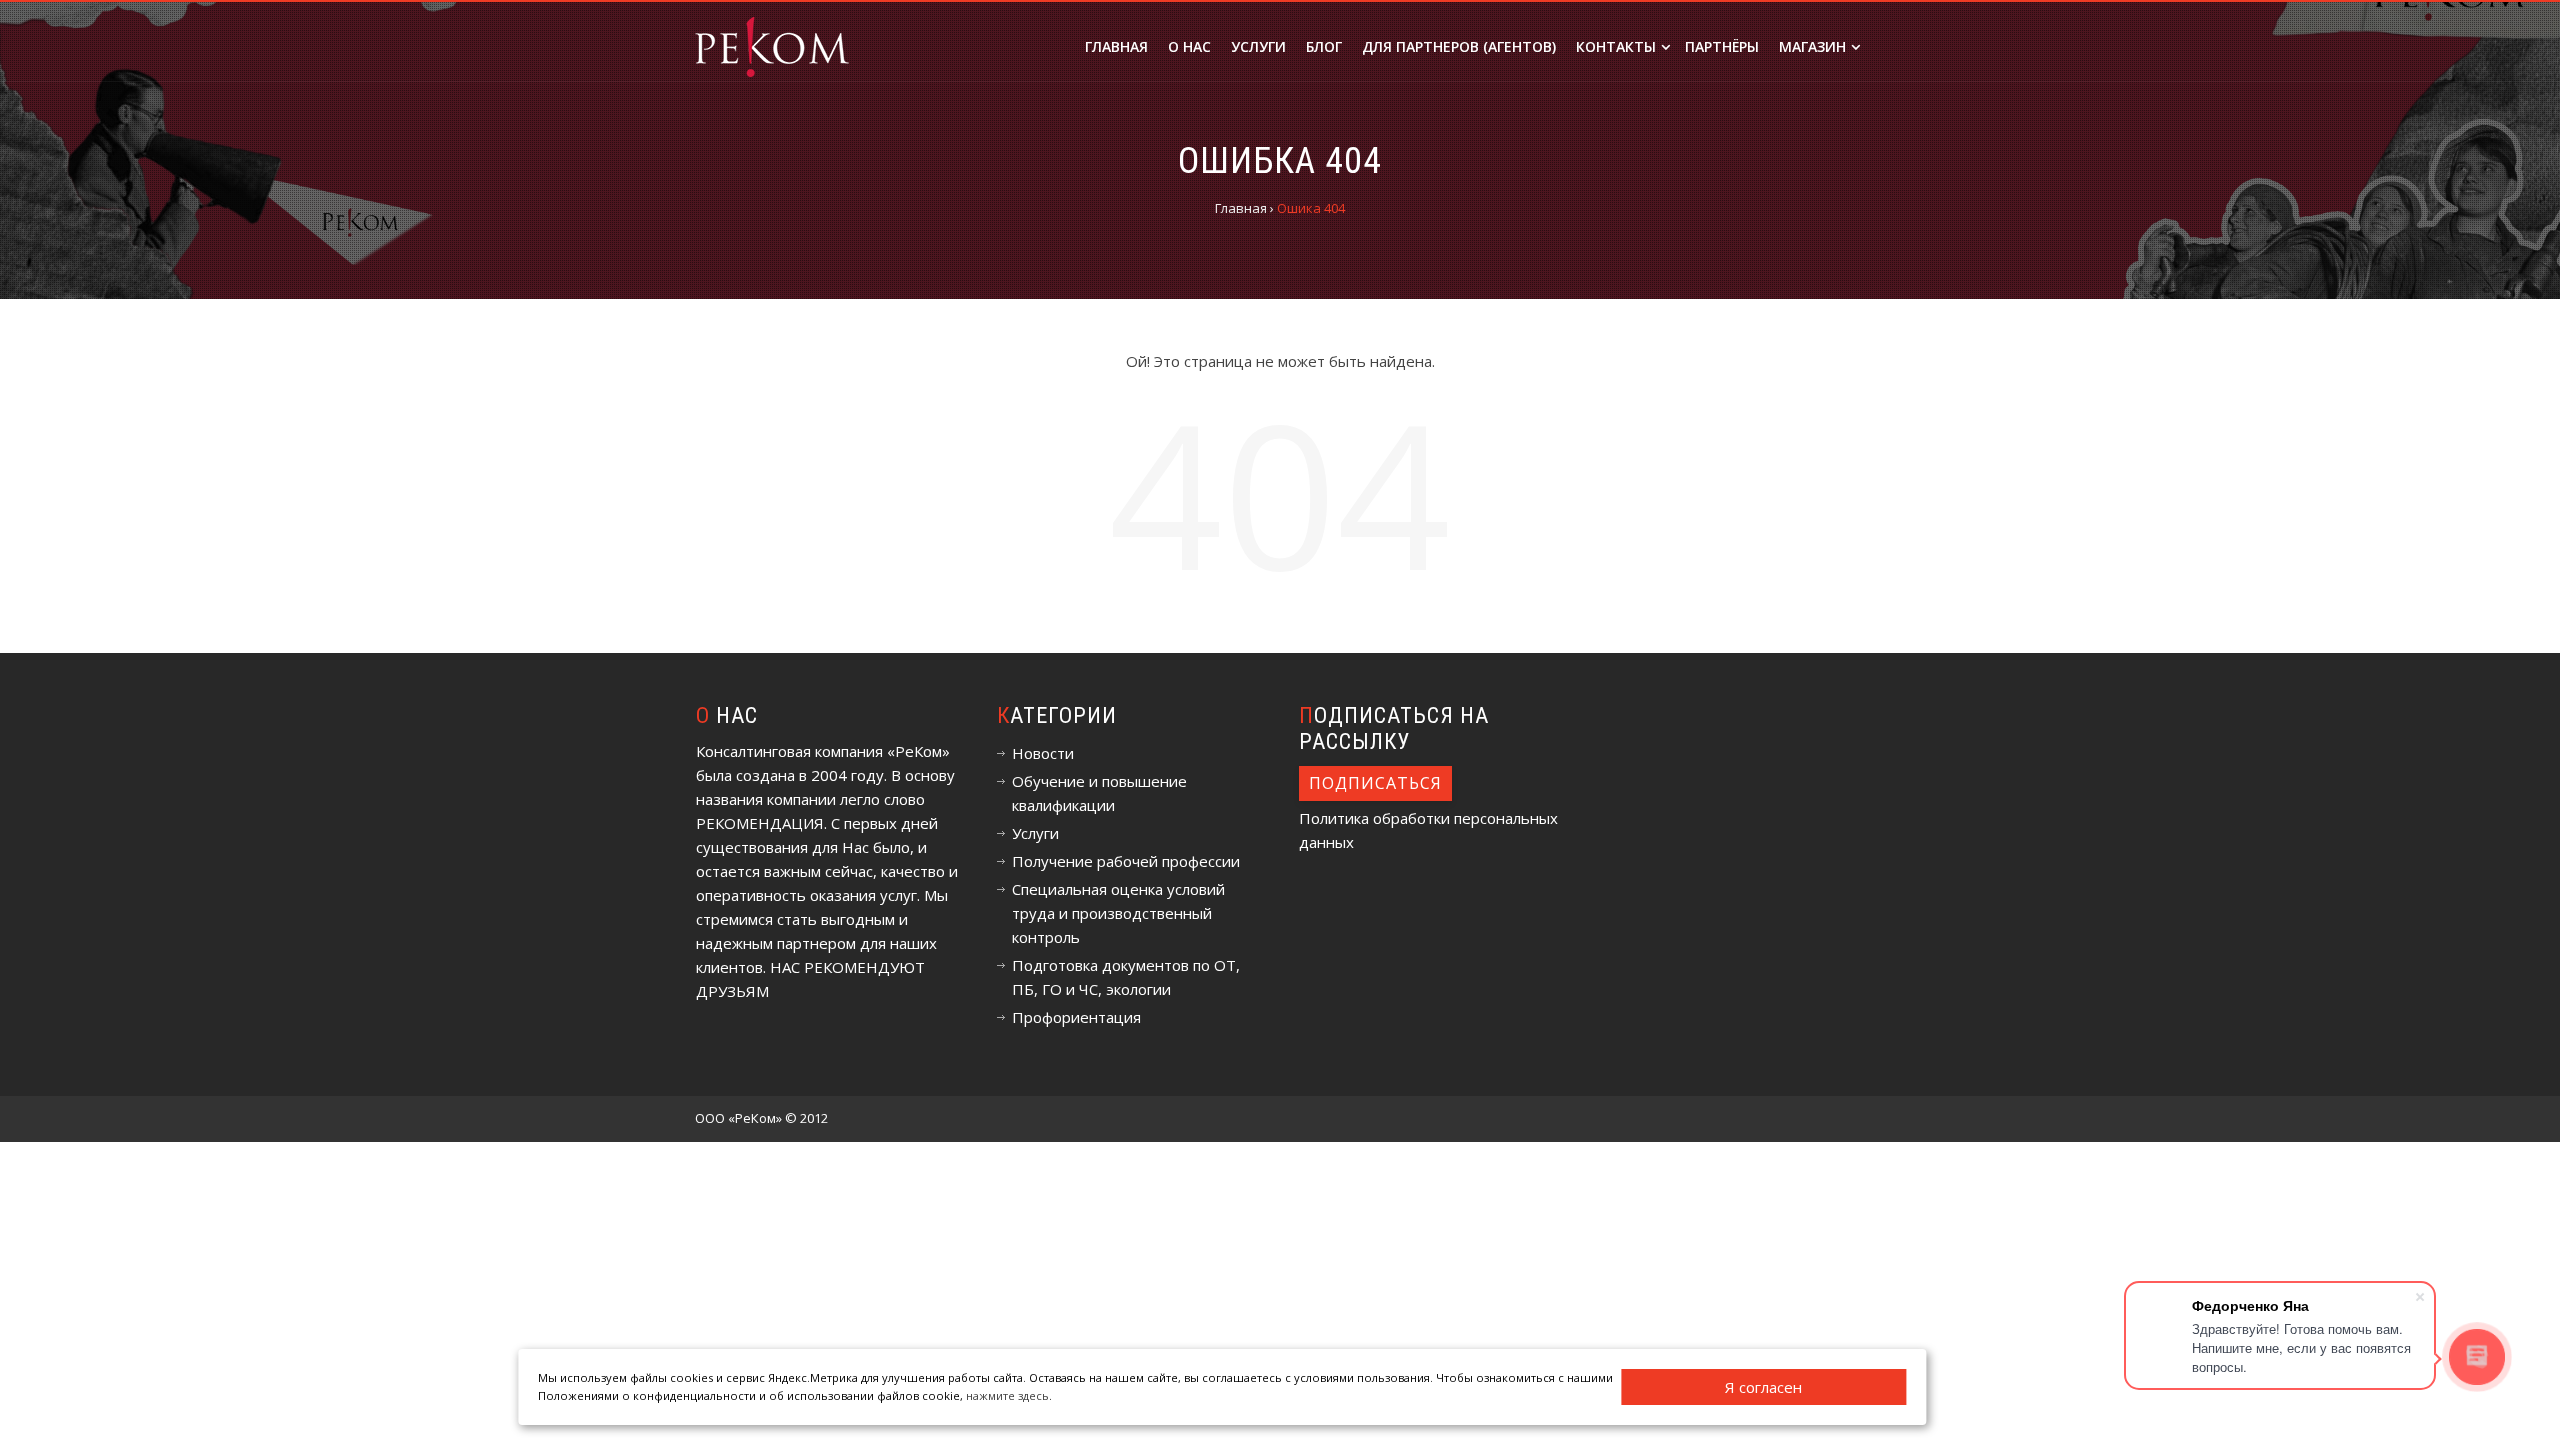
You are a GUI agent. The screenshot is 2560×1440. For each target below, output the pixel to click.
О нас (1189, 46)
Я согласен (1763, 1387)
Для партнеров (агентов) (1459, 46)
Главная (1116, 46)
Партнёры (1722, 46)
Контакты (1616, 46)
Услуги (1258, 46)
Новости (1043, 753)
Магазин (1812, 46)
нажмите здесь (1007, 1395)
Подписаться (1375, 783)
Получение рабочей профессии (1126, 861)
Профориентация (1076, 1017)
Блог (1324, 46)
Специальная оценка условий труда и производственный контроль (1118, 913)
